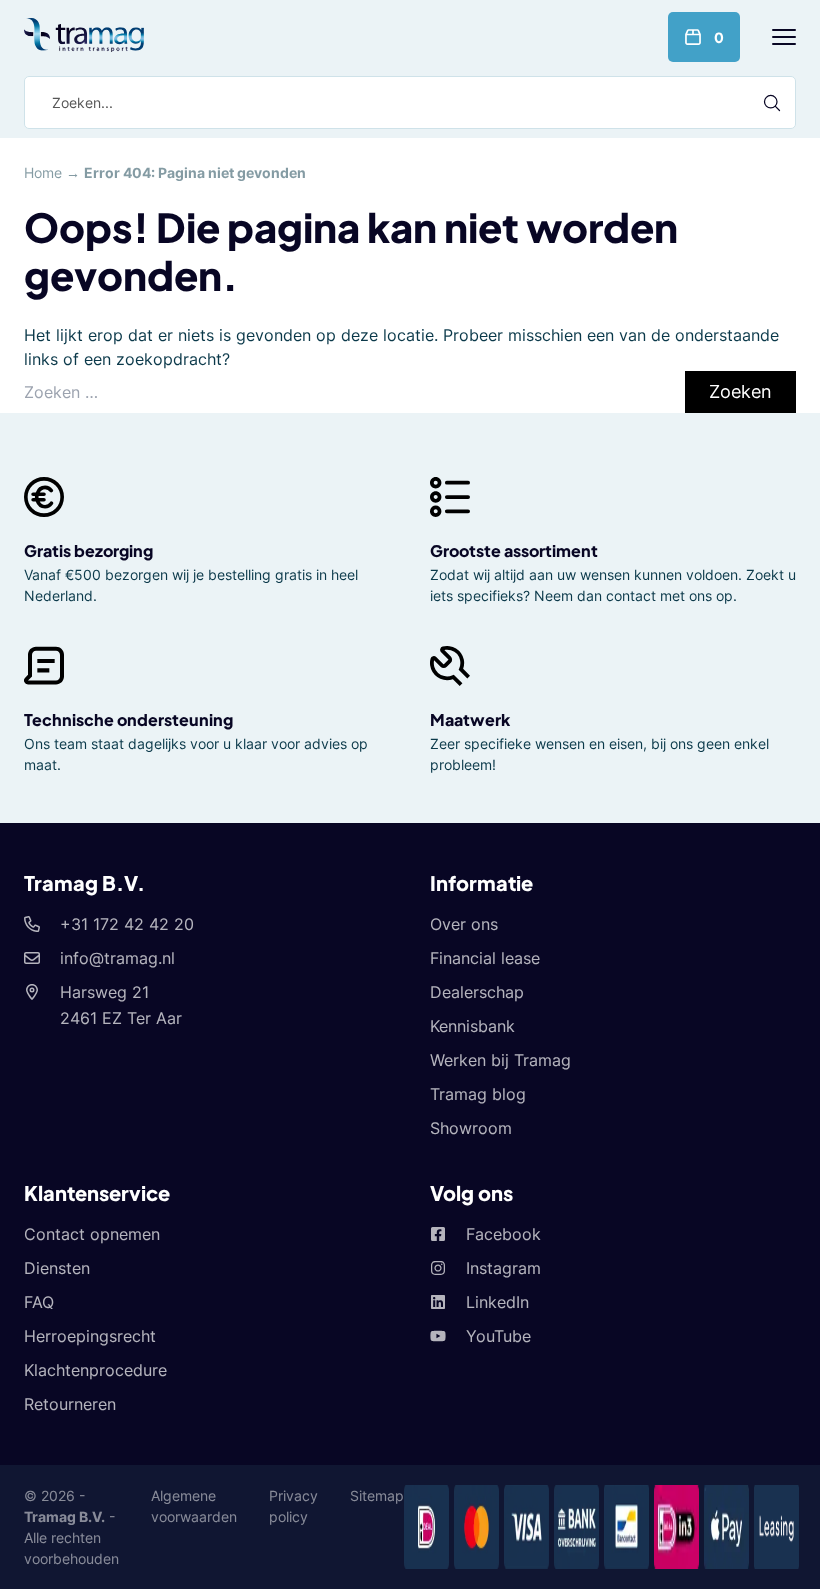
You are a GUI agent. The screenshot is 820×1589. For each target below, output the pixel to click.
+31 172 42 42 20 (127, 924)
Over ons (464, 924)
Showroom (471, 1128)
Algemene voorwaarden (194, 1506)
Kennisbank (472, 1026)
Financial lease (485, 958)
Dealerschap (477, 992)
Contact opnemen (92, 1234)
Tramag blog (478, 1094)
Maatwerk (470, 719)
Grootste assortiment (514, 550)
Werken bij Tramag (500, 1060)
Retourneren (70, 1404)
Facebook (503, 1234)
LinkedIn (497, 1302)
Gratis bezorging (88, 550)
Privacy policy (293, 1506)
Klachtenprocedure (95, 1370)
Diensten (57, 1268)
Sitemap (377, 1495)
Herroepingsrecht (90, 1336)
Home (43, 172)
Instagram (503, 1268)
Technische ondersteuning (128, 719)
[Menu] (784, 37)
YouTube (498, 1336)
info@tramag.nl (117, 958)
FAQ (39, 1302)
